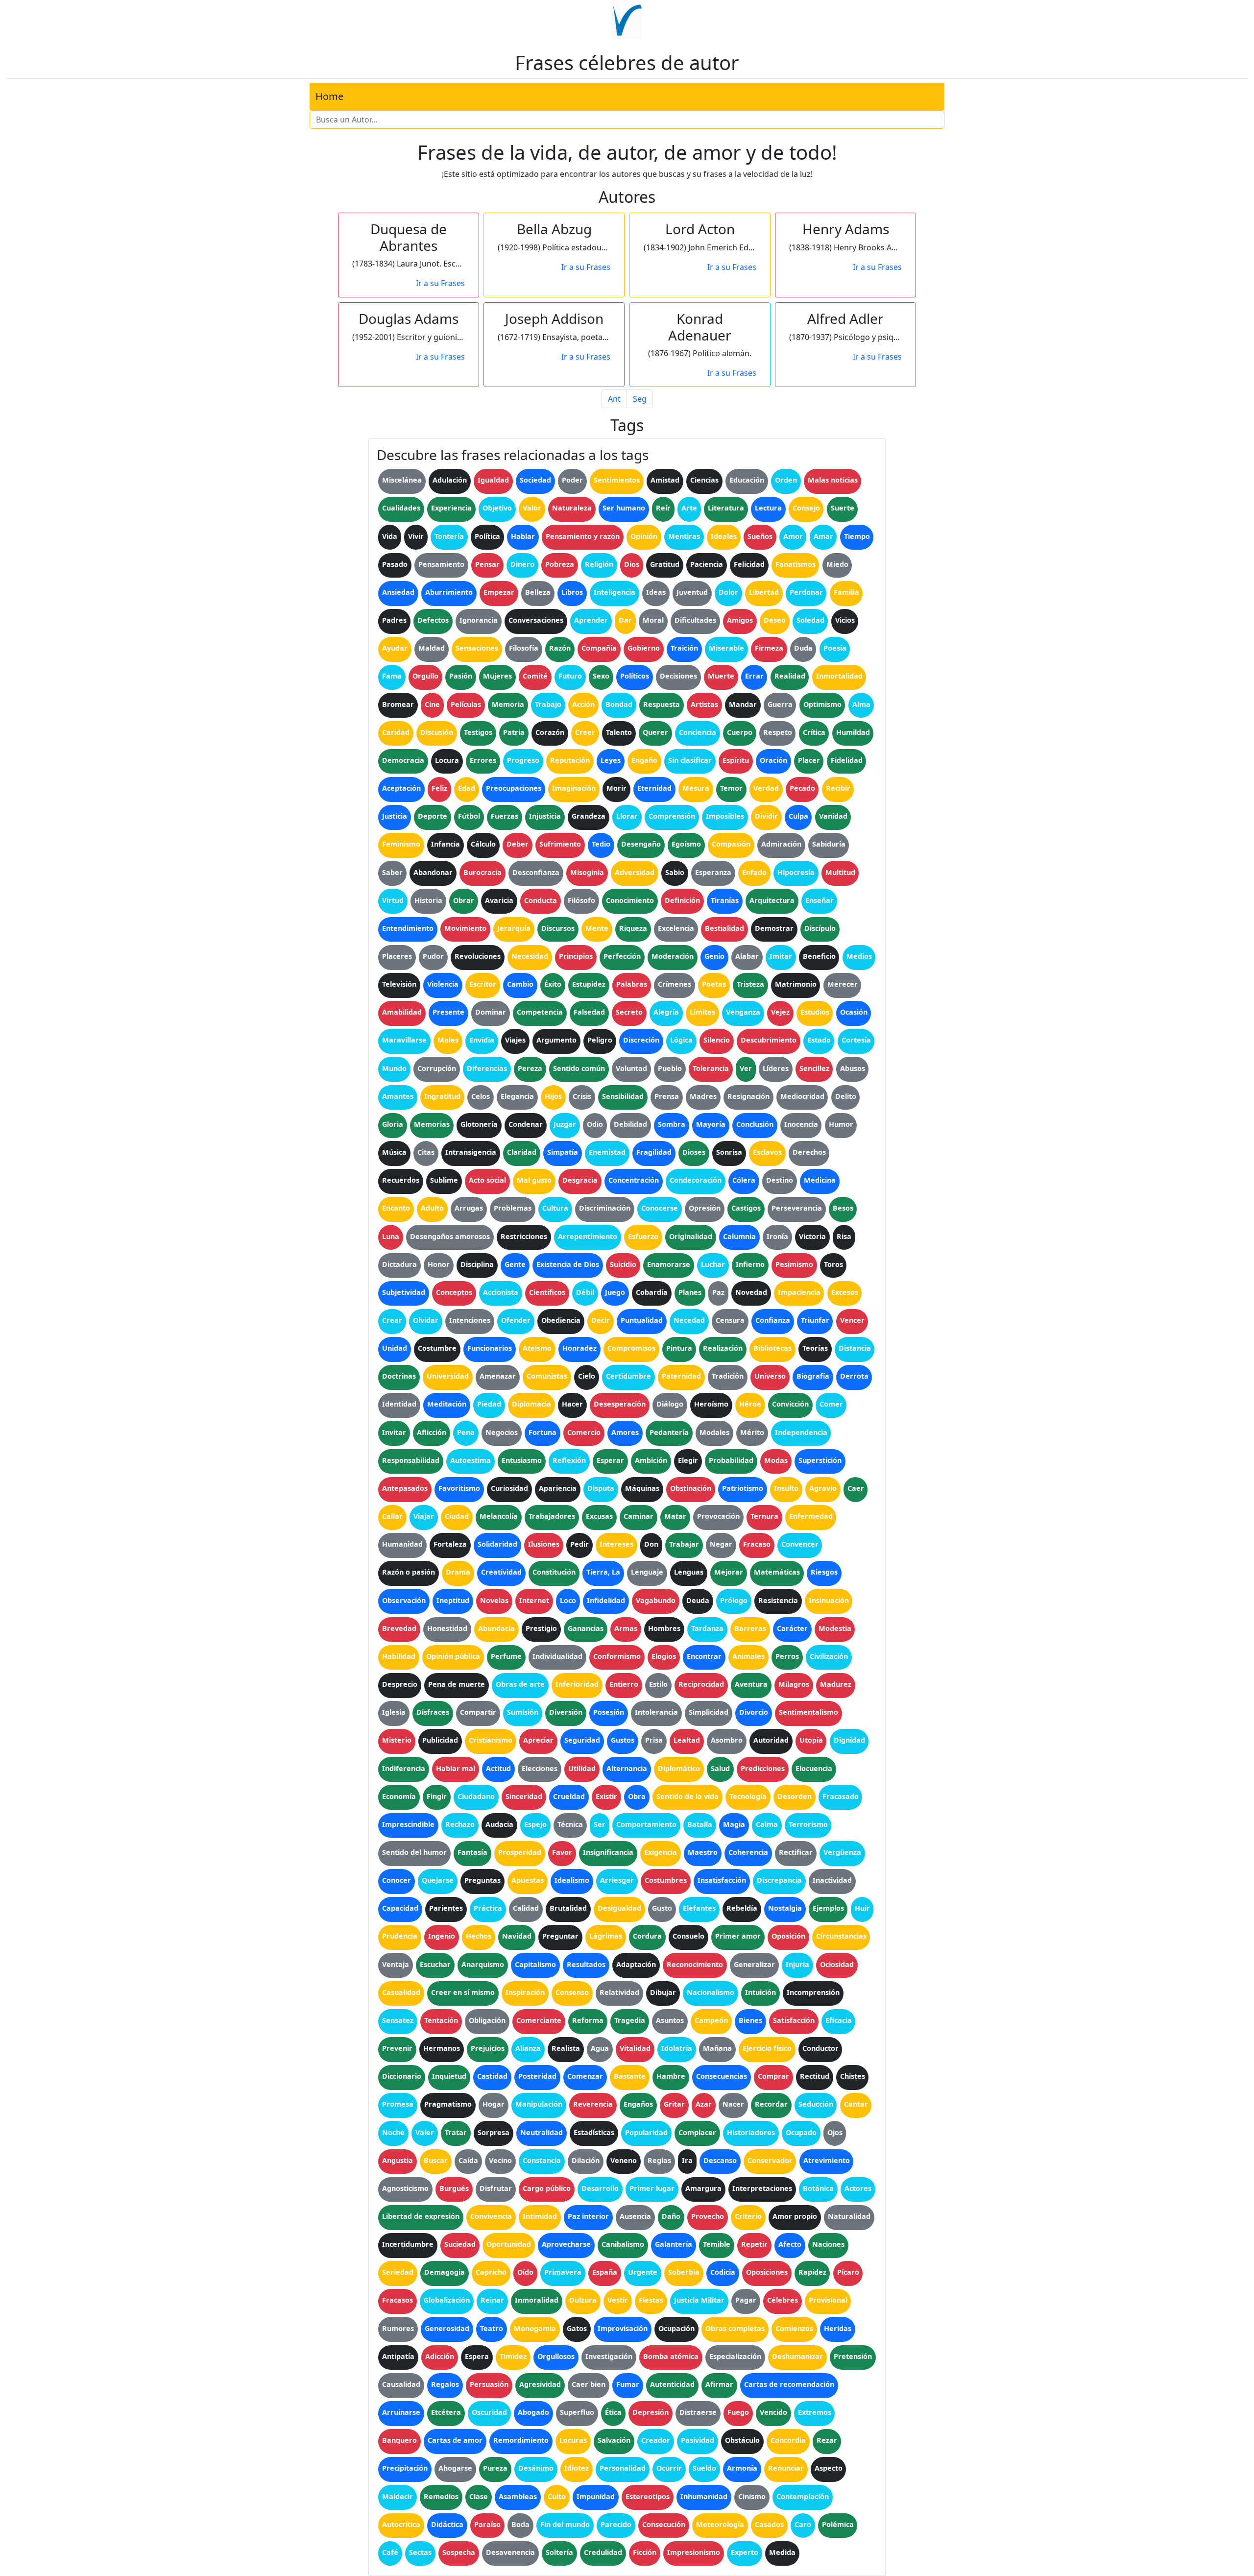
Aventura (751, 1684)
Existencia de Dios (568, 1264)
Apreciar (538, 1740)
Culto (557, 2496)
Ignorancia (479, 620)
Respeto (778, 732)
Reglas (659, 2160)
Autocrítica (401, 2524)
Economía (399, 1796)
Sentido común (579, 1068)
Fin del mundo (565, 2524)
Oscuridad (489, 2412)
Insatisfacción (722, 1880)
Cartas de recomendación (789, 2384)
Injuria (797, 1964)
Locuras (573, 2440)
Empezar (499, 592)
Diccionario (402, 2076)
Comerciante (539, 2020)
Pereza (530, 1068)
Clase (479, 2496)
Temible (717, 2244)
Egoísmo (686, 844)
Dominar (491, 1012)
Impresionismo (694, 2552)
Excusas (599, 1516)
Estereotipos (648, 2496)
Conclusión (755, 1124)
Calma (767, 1824)
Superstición (820, 1460)
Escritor (483, 984)
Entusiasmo (522, 1460)
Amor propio (795, 2216)
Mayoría (711, 1124)
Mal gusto (534, 1180)
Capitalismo (535, 1964)
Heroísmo (711, 1404)
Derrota (854, 1376)
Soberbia (684, 2272)
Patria (514, 732)
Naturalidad (849, 2216)
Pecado (802, 788)
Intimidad (540, 2216)
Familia (846, 592)
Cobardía (652, 1292)
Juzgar (565, 1124)
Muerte (721, 676)
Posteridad (537, 2076)
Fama (392, 676)
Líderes (776, 1068)
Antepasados (405, 1488)
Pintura (679, 1348)
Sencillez (814, 1068)
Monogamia (535, 2328)
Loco (568, 1600)
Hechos (479, 1936)
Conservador (770, 2160)
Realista (566, 2048)
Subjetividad (404, 1292)
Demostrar (774, 928)
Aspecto (829, 2468)
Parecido (616, 2524)
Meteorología (720, 2524)
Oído (525, 2272)
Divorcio (754, 1712)
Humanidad (402, 1544)
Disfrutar (496, 2188)
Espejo (535, 1824)
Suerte (843, 508)
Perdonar (806, 592)
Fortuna (543, 1432)
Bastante (630, 2076)
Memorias (432, 1124)
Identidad (399, 1404)
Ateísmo (537, 1348)
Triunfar (815, 1320)
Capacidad (400, 1908)
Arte (689, 508)
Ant (614, 399)
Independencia (801, 1432)
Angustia (398, 2160)
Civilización (829, 1656)
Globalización (447, 2300)
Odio (595, 1124)
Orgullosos (556, 2356)
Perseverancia (797, 1208)
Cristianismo (491, 1740)
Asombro (727, 1740)
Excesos (845, 1292)
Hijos (553, 1096)
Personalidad (623, 2468)
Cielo (587, 1376)
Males (448, 1040)
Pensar (487, 564)
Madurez (836, 1684)
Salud (720, 1768)
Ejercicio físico (767, 2048)
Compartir (478, 1712)
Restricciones (524, 1236)
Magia (734, 1824)
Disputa (601, 1488)
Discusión (437, 732)
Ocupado (801, 2132)
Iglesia (394, 1712)
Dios (632, 564)
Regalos (445, 2384)
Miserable (726, 648)
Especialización (735, 2356)
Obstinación (691, 1488)
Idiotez (577, 2468)
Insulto (786, 1488)
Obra (637, 1796)
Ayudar (395, 648)
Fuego (738, 2412)
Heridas (838, 2328)
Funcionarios (490, 1348)
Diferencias (487, 1068)
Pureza (495, 2468)
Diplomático (679, 1768)
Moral (653, 620)
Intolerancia (656, 1712)
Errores (483, 760)
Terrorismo (808, 1824)
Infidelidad (606, 1600)
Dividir (766, 816)
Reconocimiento (695, 1964)
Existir (606, 1796)
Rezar (827, 2440)
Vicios (845, 620)
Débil (585, 1292)
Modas (776, 1460)
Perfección (622, 956)
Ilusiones (544, 1544)
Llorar (627, 816)
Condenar (526, 1124)
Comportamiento (646, 1824)
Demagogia (445, 2272)
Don (651, 1544)
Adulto (432, 1208)
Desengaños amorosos (450, 1236)
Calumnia (739, 1236)
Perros (787, 1656)
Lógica (681, 1040)
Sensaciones (477, 648)
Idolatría (677, 2048)
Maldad (432, 648)
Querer (655, 732)
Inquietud (449, 2076)
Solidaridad (497, 1544)
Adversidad (635, 872)
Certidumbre (628, 1376)
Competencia (540, 1012)
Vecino (500, 2160)
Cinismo (752, 2496)
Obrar (464, 900)
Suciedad (460, 2244)
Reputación (570, 760)
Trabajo (548, 704)
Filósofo (581, 900)
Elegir (688, 1460)
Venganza (743, 1012)
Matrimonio (796, 984)
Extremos (815, 2412)
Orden (786, 480)
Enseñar (820, 900)
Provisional (828, 2300)
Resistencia (778, 1600)
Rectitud (815, 2076)
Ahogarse (455, 2468)
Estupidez (589, 984)
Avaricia (499, 900)
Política (487, 536)
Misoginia (587, 872)
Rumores (398, 2328)
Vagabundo (656, 1600)
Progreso (523, 760)
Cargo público (547, 2188)
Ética (613, 2412)
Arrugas (469, 1208)
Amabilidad (402, 1012)
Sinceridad (524, 1796)
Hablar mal (456, 1768)
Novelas (494, 1600)
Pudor (433, 956)
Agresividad (540, 2384)
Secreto (629, 1012)
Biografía (813, 1376)
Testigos (478, 732)
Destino (780, 1180)
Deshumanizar (797, 2356)
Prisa (654, 1740)
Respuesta (662, 704)
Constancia (542, 2160)
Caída (468, 2160)
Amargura (703, 2188)
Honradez (579, 1348)
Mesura (696, 788)
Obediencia (561, 1320)
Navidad (517, 1936)
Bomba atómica (671, 2356)
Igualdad (493, 480)
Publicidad (440, 1740)
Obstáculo (742, 2440)
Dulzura (583, 2300)
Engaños (638, 2104)
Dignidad (849, 1740)
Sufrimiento (560, 844)
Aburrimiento (449, 592)
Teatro (492, 2328)
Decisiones (678, 676)
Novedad (751, 1292)
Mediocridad (802, 1096)
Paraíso (487, 2524)
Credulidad (603, 2552)
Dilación (586, 2160)
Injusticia (545, 816)
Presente (448, 1012)
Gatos (577, 2328)
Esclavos (767, 1152)
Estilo (658, 1684)
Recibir (838, 788)
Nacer (733, 2104)
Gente (515, 1264)
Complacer (697, 2132)
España (605, 2272)
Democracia (403, 760)
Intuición (760, 1992)
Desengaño (641, 844)
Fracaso (757, 1544)
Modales (714, 1432)
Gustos (623, 1740)
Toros (833, 1264)
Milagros (794, 1684)
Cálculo (483, 844)
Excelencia (676, 928)
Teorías (815, 1348)
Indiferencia (404, 1768)
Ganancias (586, 1628)
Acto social (487, 1180)
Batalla (700, 1824)
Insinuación (829, 1600)
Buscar (436, 2160)
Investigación (609, 2356)
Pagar (746, 2300)
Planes (690, 1292)
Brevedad (399, 1628)
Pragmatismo (448, 2104)
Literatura (726, 508)
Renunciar (786, 2468)
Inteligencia (615, 592)
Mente (597, 928)
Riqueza (633, 928)
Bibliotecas (772, 1348)
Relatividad (619, 1992)
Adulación (450, 480)
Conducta (541, 900)
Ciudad (457, 1516)
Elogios (664, 1656)
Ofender (516, 1320)
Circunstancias (841, 1936)
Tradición (728, 1376)
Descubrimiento (769, 1040)
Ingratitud (442, 1096)
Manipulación (539, 2104)
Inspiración (525, 1992)
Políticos (635, 676)
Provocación (718, 1516)
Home (329, 96)
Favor (562, 1852)
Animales (748, 1656)
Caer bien (589, 2384)
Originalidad (691, 1236)
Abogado (533, 2412)
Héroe (750, 1404)
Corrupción (437, 1068)
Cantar (856, 2104)
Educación (747, 480)
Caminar (639, 1516)
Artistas (704, 704)
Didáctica (447, 2524)
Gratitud (665, 564)
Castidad (492, 2076)
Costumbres (666, 1880)
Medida (782, 2552)
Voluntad (631, 1068)
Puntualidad (642, 1320)
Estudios (815, 1012)
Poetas (714, 984)
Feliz (439, 788)
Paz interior (588, 2216)
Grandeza (589, 816)
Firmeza (769, 648)
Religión (599, 564)
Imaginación (574, 788)
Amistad (665, 480)
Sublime (444, 1180)
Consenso (572, 1992)
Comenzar (585, 2076)
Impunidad (596, 2496)
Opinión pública (453, 1656)
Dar (625, 620)
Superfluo (577, 2412)
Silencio (717, 1040)
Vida (390, 536)
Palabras (632, 984)
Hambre (671, 2076)
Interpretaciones (762, 2188)
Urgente (643, 2272)
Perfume (506, 1656)
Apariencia (558, 1488)
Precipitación (405, 2468)
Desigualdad (619, 1908)
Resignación (748, 1096)
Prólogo (734, 1600)
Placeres (397, 956)
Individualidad (557, 1656)
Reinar (492, 2300)
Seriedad (398, 2272)
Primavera (563, 2272)
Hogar (494, 2104)
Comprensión (672, 816)
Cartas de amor (455, 2440)
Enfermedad (811, 1516)
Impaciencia (799, 1292)
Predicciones (763, 1768)
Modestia (835, 1628)
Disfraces (433, 1712)
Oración (773, 760)
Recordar (771, 2104)
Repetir (754, 2244)
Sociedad (535, 480)
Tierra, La (603, 1572)
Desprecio (400, 1684)
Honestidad (447, 1628)
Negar (721, 1544)
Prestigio (541, 1628)
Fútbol (469, 816)
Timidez (513, 2356)
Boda (520, 2524)
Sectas (420, 2552)
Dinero (522, 564)
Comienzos (794, 2328)
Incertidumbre (408, 2244)
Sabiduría (829, 844)
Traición (684, 648)
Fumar (628, 2384)
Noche (393, 2132)
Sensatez (398, 2020)
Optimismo (822, 704)
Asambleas (518, 2496)
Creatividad (501, 1572)
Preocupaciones (514, 788)
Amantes (398, 1096)
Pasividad (698, 2440)
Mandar (743, 704)
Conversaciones (536, 620)
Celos (481, 1096)
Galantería (674, 2244)
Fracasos (398, 2300)
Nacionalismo (711, 1992)
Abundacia (496, 1628)
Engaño (644, 760)
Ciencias (704, 480)
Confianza (773, 1320)
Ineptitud (453, 1600)
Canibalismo (623, 2244)
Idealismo (572, 1880)
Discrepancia (779, 1880)
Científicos (547, 1292)
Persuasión (489, 2384)
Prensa (667, 1096)
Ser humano (624, 508)
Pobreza (560, 564)
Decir (601, 1320)
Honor (439, 1264)
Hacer (572, 1404)
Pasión (461, 676)
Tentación (441, 2020)
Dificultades (695, 620)
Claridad (522, 1152)
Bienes (750, 2020)
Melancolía (499, 1516)
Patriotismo (743, 1488)
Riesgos (824, 1572)
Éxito (553, 984)
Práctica (488, 1908)
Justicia (395, 816)
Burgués (454, 2188)
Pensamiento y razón (583, 536)
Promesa (398, 2104)
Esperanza (713, 872)
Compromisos (631, 1348)
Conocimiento (630, 900)
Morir (616, 788)
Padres (394, 620)
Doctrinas (399, 1376)
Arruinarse (401, 2412)
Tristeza (750, 984)
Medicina (820, 1180)
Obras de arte (520, 1684)
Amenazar (498, 1376)
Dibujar (663, 1992)
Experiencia (451, 508)
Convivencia (491, 2216)
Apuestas (528, 1880)
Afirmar (719, 2384)
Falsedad (589, 1012)
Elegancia (517, 1096)
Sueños (760, 536)
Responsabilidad (411, 1460)
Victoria (812, 1236)
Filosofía (524, 648)
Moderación (673, 956)
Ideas (656, 592)
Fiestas (651, 2300)
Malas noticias (833, 480)
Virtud (393, 900)
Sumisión (523, 1712)
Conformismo (617, 1656)
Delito (846, 1096)
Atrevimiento (827, 2160)
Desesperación (620, 1404)
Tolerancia (711, 1068)
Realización (723, 1348)
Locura (447, 760)
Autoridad (771, 1740)
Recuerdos (401, 1180)
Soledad (810, 620)
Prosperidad (520, 1852)
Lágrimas (606, 1936)
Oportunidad (509, 2244)
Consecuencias (722, 2076)
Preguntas (482, 1880)
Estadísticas (594, 2132)
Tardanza (707, 1628)
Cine (432, 704)
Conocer (397, 1880)
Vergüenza (842, 1852)
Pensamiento (441, 564)
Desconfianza (536, 872)
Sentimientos (617, 480)
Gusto (662, 1908)
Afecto (790, 2244)
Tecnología (748, 1796)
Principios (576, 956)
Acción (583, 704)
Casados (769, 2524)
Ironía (777, 1236)
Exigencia (661, 1852)
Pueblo (670, 1068)
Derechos (809, 1152)
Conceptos (454, 1292)
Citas (426, 1152)
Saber (392, 872)
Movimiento (465, 928)
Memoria (508, 704)
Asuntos (670, 2020)
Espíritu (736, 760)
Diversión (566, 1712)
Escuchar (435, 1964)
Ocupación (676, 2328)
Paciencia (707, 564)
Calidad (526, 1908)
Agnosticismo (405, 2188)
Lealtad (687, 1740)
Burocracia (482, 872)
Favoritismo (459, 1488)
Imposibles (725, 816)
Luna (391, 1236)
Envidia (482, 1040)
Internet (534, 1600)
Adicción (440, 2356)
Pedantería (669, 1432)
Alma (861, 704)
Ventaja (396, 1964)
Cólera (744, 1180)
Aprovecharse (566, 2244)
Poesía (835, 648)
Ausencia (635, 2216)
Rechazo (460, 1824)
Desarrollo (600, 2188)
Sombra (672, 1124)
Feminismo (401, 844)
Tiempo (857, 536)
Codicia (723, 2272)
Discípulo (820, 928)
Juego (615, 1292)
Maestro (703, 1852)
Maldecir (398, 2496)
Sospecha (459, 2552)
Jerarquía (514, 928)
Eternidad (654, 788)
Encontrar (704, 1656)
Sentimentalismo (808, 1712)
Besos (843, 1208)
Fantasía (472, 1852)
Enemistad (607, 1152)
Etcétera (446, 2412)
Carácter (792, 1628)
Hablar (523, 536)
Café (390, 2552)
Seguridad (582, 1740)
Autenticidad (672, 2384)
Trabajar (684, 1544)
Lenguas (689, 1572)
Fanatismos (796, 564)
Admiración (781, 844)
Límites (702, 1012)
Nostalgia (785, 1908)
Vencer (852, 1320)
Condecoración (696, 1180)
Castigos (746, 1208)
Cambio (520, 984)
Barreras (750, 1628)
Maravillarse (404, 1040)
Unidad (395, 1348)
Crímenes (675, 984)
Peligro (600, 1040)
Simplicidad (709, 1712)
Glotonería (479, 1124)
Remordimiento (521, 2440)
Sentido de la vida (687, 1796)
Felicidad (749, 564)
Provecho (708, 2216)
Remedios (441, 2496)
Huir (862, 1908)
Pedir (579, 1544)
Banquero (399, 2440)
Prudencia (400, 1936)
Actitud (498, 1768)
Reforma (588, 2020)
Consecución (664, 2524)
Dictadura (399, 1264)
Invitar (394, 1432)
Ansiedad (398, 592)
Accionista (501, 1292)
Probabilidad (731, 1460)
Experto (745, 2552)
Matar (675, 1516)
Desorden (795, 1796)
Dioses (694, 1152)
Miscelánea (402, 480)
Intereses (616, 1544)
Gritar (674, 2104)
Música (394, 1152)
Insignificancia (608, 1852)
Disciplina (477, 1264)
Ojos (835, 2132)
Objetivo (497, 508)
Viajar (424, 1516)
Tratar (456, 2132)
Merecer (843, 984)
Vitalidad (635, 2048)
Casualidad (401, 1992)
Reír (663, 508)
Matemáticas (777, 1572)
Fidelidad (847, 760)
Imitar (781, 956)
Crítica (814, 732)
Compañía (599, 648)
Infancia (446, 844)
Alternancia (627, 1768)
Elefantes (699, 1908)
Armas (626, 1628)
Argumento (556, 1040)
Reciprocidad (701, 1684)
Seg (640, 399)
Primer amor (738, 1936)
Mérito (752, 1432)
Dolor (728, 592)
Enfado (754, 872)
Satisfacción (794, 2020)
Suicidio (623, 1264)
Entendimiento (408, 928)
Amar (823, 536)
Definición (682, 900)
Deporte (433, 816)
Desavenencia (510, 2552)
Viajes (515, 1040)
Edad (467, 788)
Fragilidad (654, 1152)
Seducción (816, 2104)
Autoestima (470, 1460)
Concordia (788, 2440)
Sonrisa (729, 1152)
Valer (425, 2132)
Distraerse (698, 2412)
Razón (560, 648)
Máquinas (642, 1488)
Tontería (449, 536)
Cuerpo (740, 732)
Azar (704, 2104)
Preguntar (560, 1936)
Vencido (773, 2412)
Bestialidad (724, 928)
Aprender (591, 620)
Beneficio (819, 956)
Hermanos (442, 2048)
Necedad (689, 1320)
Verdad (766, 788)
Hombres (664, 1628)
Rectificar (796, 1852)
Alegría (666, 1012)
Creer (585, 732)
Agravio (823, 1488)
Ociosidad (837, 1964)
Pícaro (848, 2272)
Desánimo (536, 2468)
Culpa (798, 816)
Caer (856, 1488)
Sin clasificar (690, 760)
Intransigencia (471, 1152)
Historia (428, 900)
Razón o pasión (409, 1572)
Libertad (764, 592)
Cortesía (856, 1040)
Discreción (641, 1040)
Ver (746, 1068)
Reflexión (569, 1460)
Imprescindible (408, 1824)
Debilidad (630, 1124)
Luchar (713, 1264)
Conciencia (698, 732)
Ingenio (442, 1936)
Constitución (554, 1572)
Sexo (601, 676)
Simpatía (563, 1152)
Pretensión (853, 2356)
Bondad (619, 704)
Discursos (558, 928)
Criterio (748, 2216)
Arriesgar (617, 1880)
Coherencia (748, 1852)
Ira (687, 2160)
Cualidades (401, 508)
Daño (671, 2216)
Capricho (491, 2272)
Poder (572, 480)
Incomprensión (813, 1992)
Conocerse (660, 1208)
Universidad (448, 1376)
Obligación (487, 2020)
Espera (477, 2356)
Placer (809, 760)
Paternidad (681, 1376)
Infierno (750, 1264)
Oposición (788, 1936)
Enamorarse (669, 1264)
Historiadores (751, 2132)
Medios (859, 956)
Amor (793, 536)
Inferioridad (577, 1684)
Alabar (747, 956)
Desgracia (580, 1180)
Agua (600, 2048)
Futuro (570, 676)
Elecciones (540, 1768)
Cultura (555, 1208)
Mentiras (684, 536)
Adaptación (636, 1964)
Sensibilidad (623, 1096)
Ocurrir (669, 2468)
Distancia (855, 1348)
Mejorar (729, 1572)
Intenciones (470, 1320)
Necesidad (530, 956)
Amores (625, 1432)
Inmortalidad (839, 676)
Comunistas (547, 1376)
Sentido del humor (414, 1852)
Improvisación (623, 2328)
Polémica (838, 2524)
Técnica (570, 1824)
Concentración (634, 1180)
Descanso (720, 2160)
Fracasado (841, 1796)
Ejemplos (828, 1908)
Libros (572, 592)
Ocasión (854, 1012)
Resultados (586, 1964)
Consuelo (688, 1936)
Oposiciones (767, 2272)
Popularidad (646, 2132)
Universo (770, 1376)
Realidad (790, 676)
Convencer (800, 1544)
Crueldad (569, 1796)
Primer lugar (652, 2188)
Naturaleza (572, 508)
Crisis (582, 1096)
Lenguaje (647, 1572)
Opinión (644, 536)
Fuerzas (505, 816)
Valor (532, 508)
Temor (731, 788)
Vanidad (833, 816)
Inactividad (832, 1880)
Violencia (443, 984)
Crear (392, 1320)
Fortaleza (450, 1544)
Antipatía (398, 2356)
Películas (466, 704)
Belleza (538, 592)
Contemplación (803, 2496)
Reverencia (593, 2104)
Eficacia (839, 2020)
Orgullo (425, 676)
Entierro (624, 1684)
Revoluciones (478, 956)
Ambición (651, 1460)
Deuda (698, 1600)
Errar (754, 676)
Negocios (502, 1432)
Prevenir (397, 2048)
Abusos (853, 1068)
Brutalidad (568, 1908)
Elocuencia (814, 1768)
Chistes (853, 2076)
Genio (714, 956)
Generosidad (447, 2328)
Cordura (647, 1936)
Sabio (675, 872)
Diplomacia (531, 1404)
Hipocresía (796, 872)
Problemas (513, 1208)
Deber (518, 844)
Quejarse (438, 1880)
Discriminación (605, 1208)
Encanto (396, 1208)
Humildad (853, 732)
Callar (392, 1516)
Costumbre (437, 1348)
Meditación (447, 1404)
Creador (656, 2440)
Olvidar (426, 1320)
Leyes (611, 760)
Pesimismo (794, 1264)
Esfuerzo (643, 1236)
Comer (831, 1404)
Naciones (828, 2244)
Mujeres (497, 676)
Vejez (780, 1012)
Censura (730, 1320)
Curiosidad (509, 1488)
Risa (844, 1236)
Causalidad (401, 2384)
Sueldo (704, 2468)
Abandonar (433, 872)
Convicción (790, 1404)
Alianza (528, 2048)
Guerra (780, 704)
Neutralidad (542, 2132)
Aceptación (401, 788)
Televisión (399, 984)
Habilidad (399, 1656)
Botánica (818, 2188)
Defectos (433, 620)
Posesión (609, 1712)
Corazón (550, 732)
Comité (535, 676)
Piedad (489, 1404)
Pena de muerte (457, 1684)
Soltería (559, 2552)
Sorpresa (494, 2132)
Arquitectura (772, 900)
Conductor (820, 2048)
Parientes (446, 1908)
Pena (466, 1432)
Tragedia (630, 2020)
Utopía (811, 1740)
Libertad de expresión (421, 2216)
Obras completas (735, 2328)
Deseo (775, 620)
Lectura (768, 508)
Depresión (651, 2412)
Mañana (717, 2048)
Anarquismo (483, 1964)
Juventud (692, 592)
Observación (404, 1600)
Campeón (711, 2020)
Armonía (742, 2468)
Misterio (397, 1740)
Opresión (705, 1208)
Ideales (724, 536)
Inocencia (801, 1124)
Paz (718, 1292)
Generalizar (754, 1964)
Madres (703, 1096)
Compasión (731, 844)
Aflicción (432, 1432)
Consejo (806, 508)
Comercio (584, 1432)
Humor (841, 1124)
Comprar (773, 2076)
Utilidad (582, 1768)
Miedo (837, 564)
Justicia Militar (699, 2300)
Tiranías (725, 900)
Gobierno (644, 648)
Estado (819, 1040)
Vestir (618, 2300)
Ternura (764, 1516)
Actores (858, 2188)
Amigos (740, 620)
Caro (803, 2524)
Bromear (398, 704)
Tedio (601, 844)
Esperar (610, 1460)
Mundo (394, 1068)
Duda (803, 648)
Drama (458, 1572)
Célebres (783, 2300)
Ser (600, 1824)
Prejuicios (488, 2048)
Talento (619, 732)
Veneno (624, 2160)
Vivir (416, 536)
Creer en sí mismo (463, 1992)
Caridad (396, 732)
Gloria (393, 1124)
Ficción (645, 2552)
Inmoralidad (537, 2300)
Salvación (614, 2440)
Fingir (437, 1796)
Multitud (840, 872)
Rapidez (812, 2272)
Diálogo (670, 1404)
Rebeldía (742, 1908)
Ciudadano (476, 1796)
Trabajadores (552, 1516)
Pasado (395, 564)
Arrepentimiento (588, 1236)
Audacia (499, 1824)
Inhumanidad (704, 2496)
